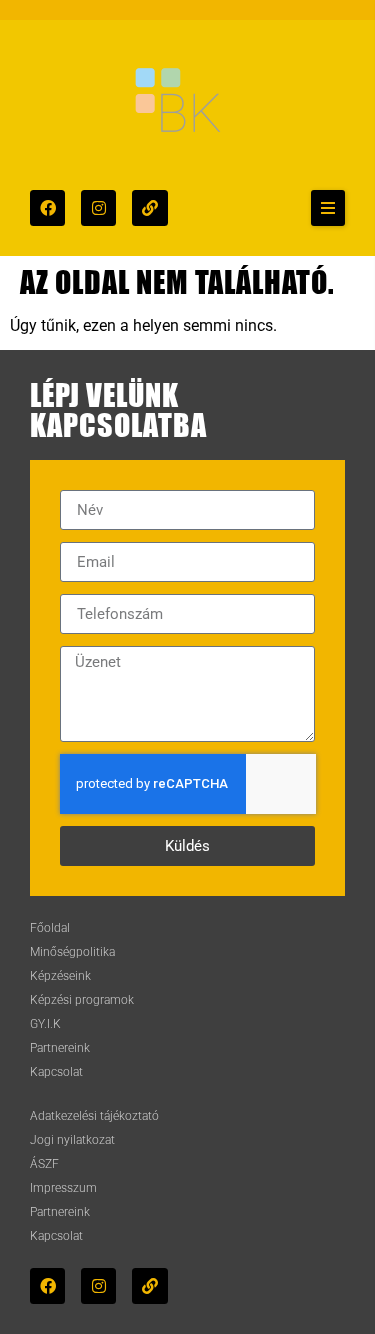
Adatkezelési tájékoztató (94, 1116)
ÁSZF (44, 1164)
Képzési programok (82, 1000)
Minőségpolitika (72, 952)
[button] (328, 208)
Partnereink (60, 1048)
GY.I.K (45, 1024)
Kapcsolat (56, 1072)
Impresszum (63, 1188)
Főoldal (50, 928)
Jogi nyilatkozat (72, 1140)
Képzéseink (60, 976)
